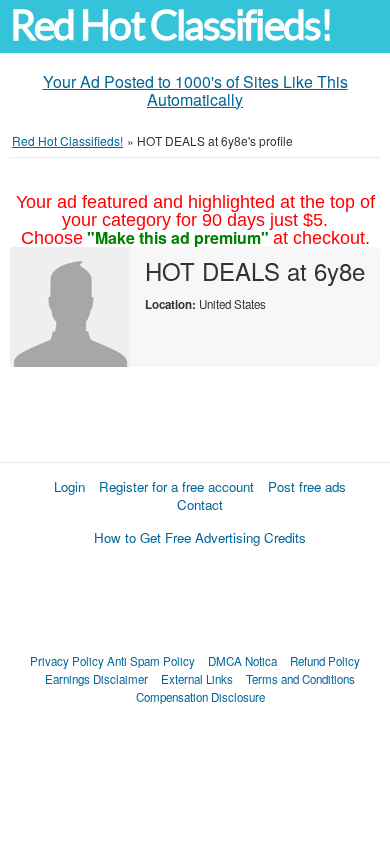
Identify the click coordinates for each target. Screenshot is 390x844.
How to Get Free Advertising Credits (200, 537)
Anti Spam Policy (151, 661)
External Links (197, 679)
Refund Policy (325, 661)
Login (69, 486)
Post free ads (307, 486)
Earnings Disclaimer (96, 679)
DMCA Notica (242, 661)
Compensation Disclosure (200, 697)
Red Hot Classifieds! (171, 25)
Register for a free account (176, 486)
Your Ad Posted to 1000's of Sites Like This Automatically (195, 90)
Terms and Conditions (300, 679)
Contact (200, 504)
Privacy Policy (67, 661)
